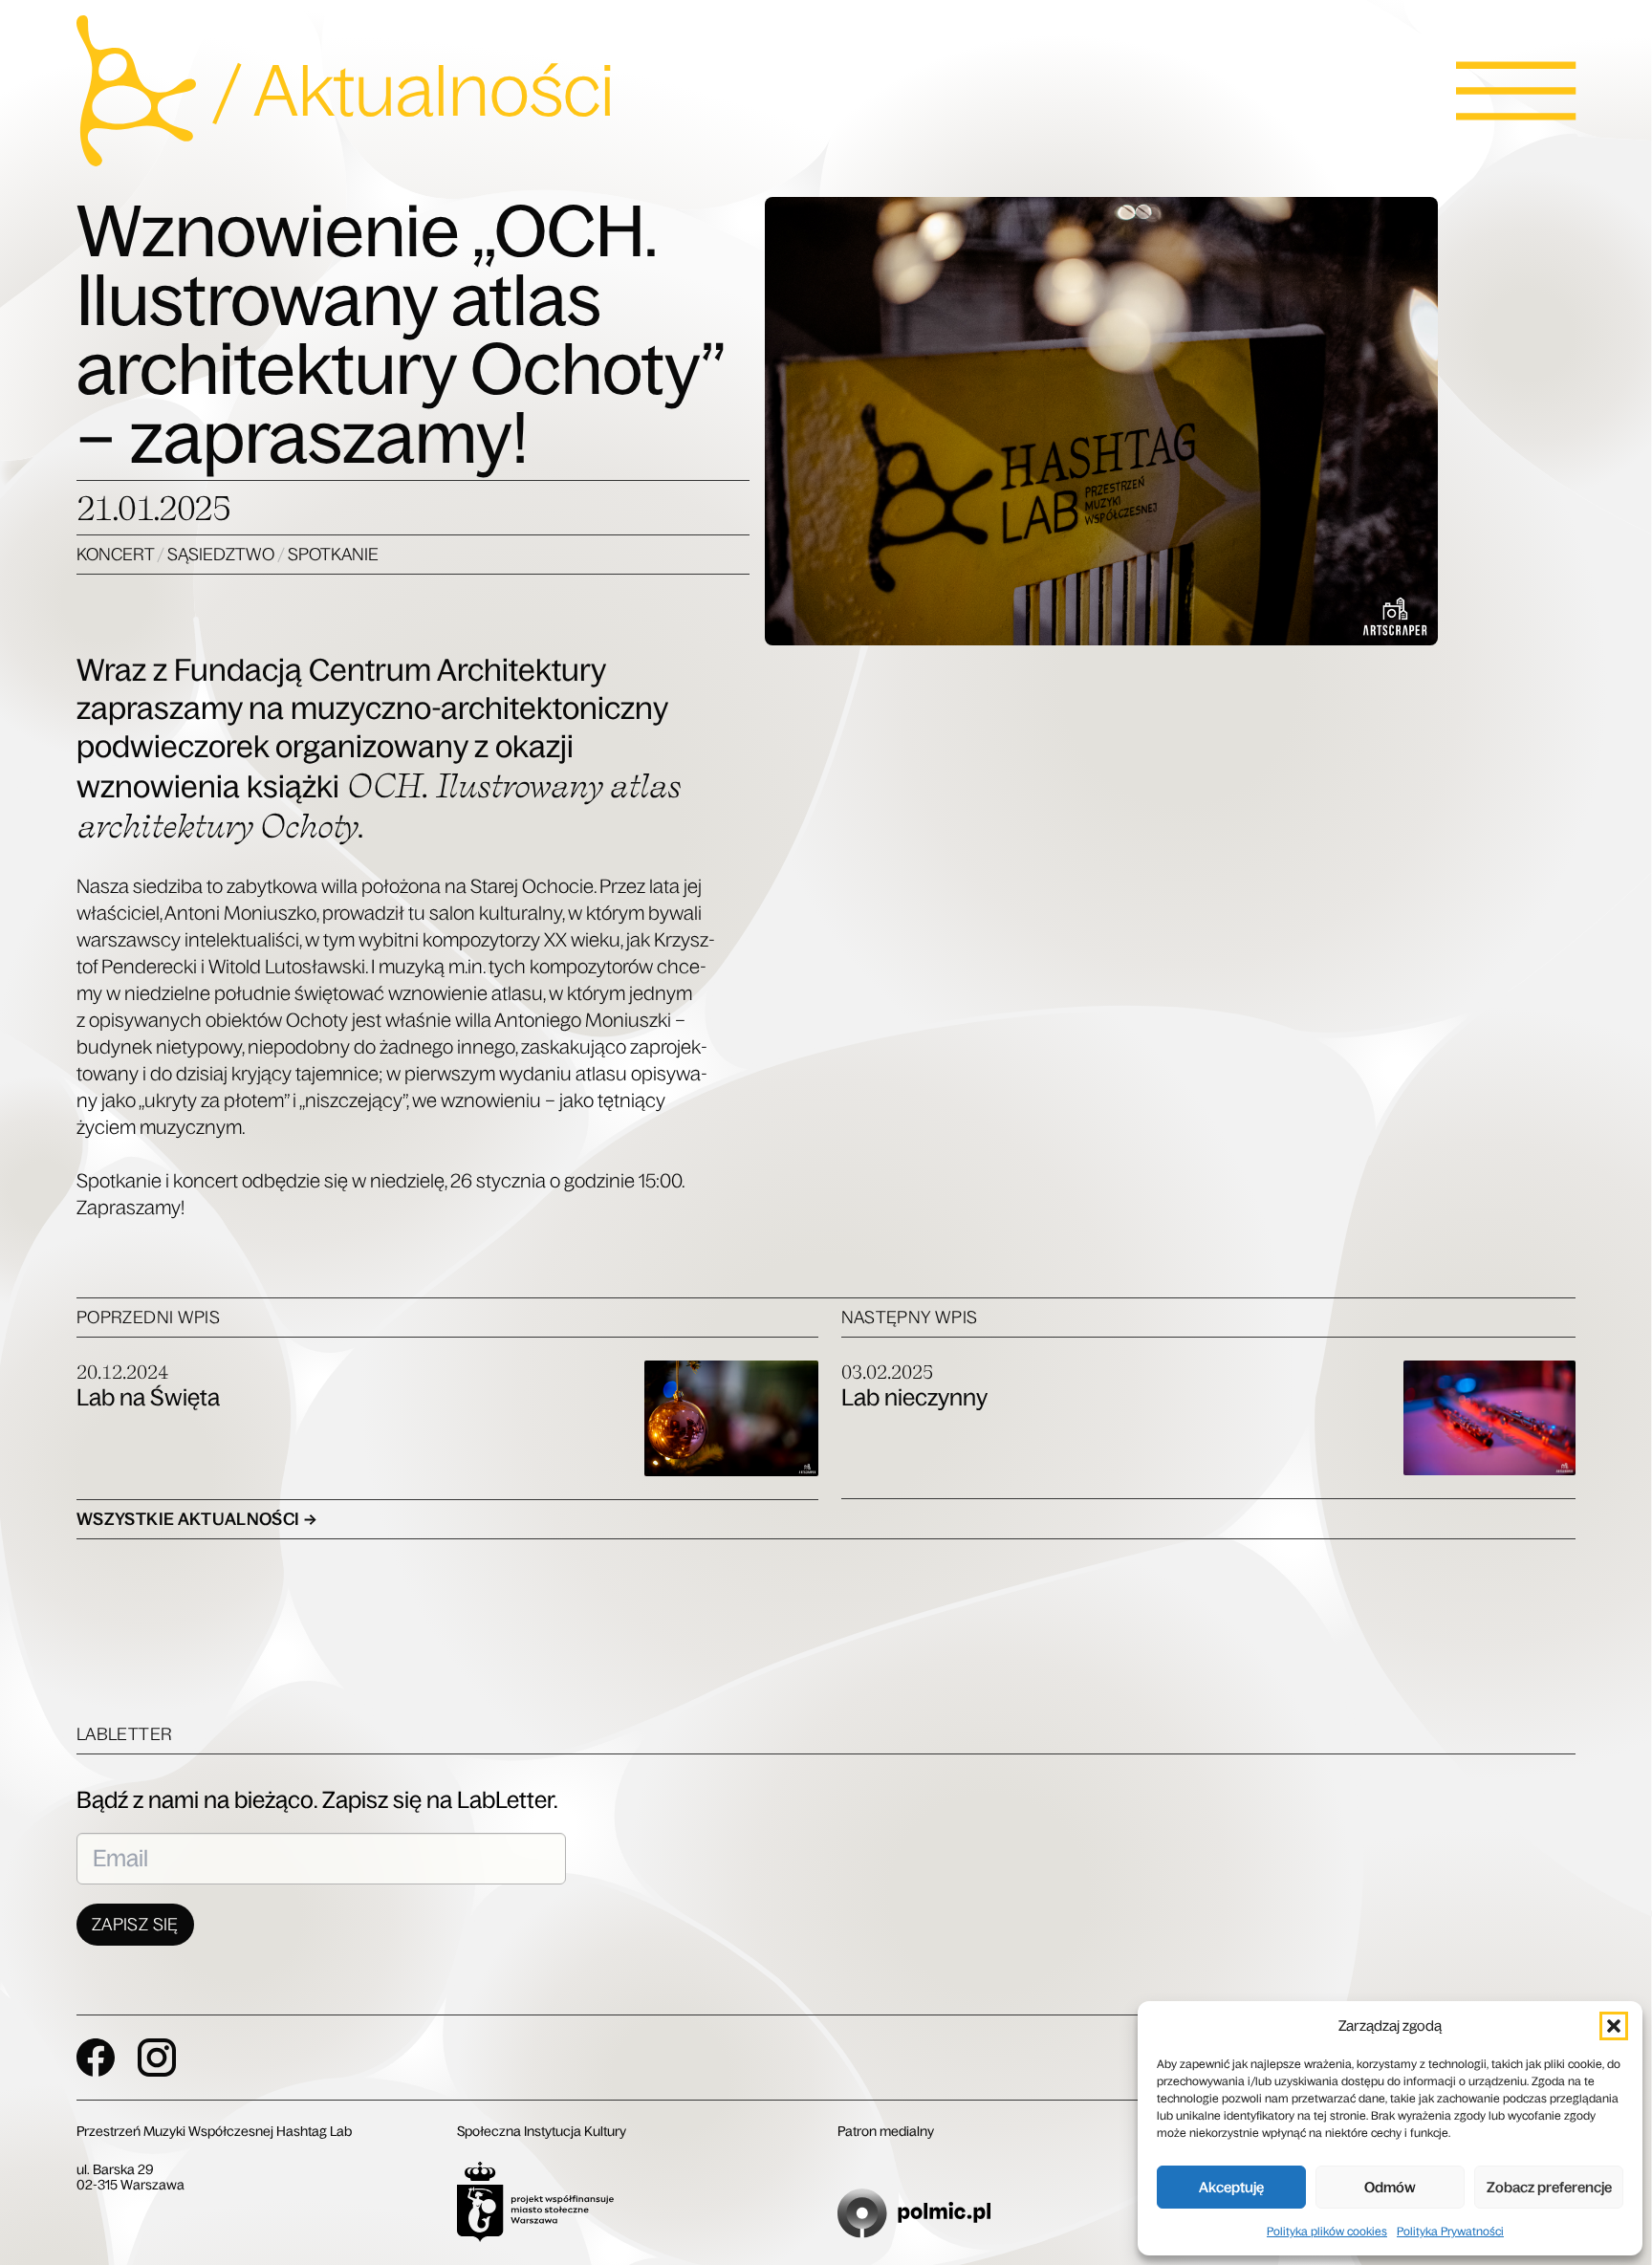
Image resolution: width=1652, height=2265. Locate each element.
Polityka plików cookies (1327, 2232)
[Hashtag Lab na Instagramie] (157, 2058)
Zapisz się (135, 1925)
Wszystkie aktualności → (196, 1519)
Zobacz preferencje (1549, 2187)
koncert (117, 555)
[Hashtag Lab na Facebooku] (96, 2058)
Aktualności (434, 91)
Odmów (1390, 2187)
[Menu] (1516, 91)
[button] (1614, 2026)
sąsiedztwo (222, 555)
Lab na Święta (148, 1397)
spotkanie (333, 555)
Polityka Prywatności (1450, 2232)
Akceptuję (1231, 2187)
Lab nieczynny (914, 1397)
